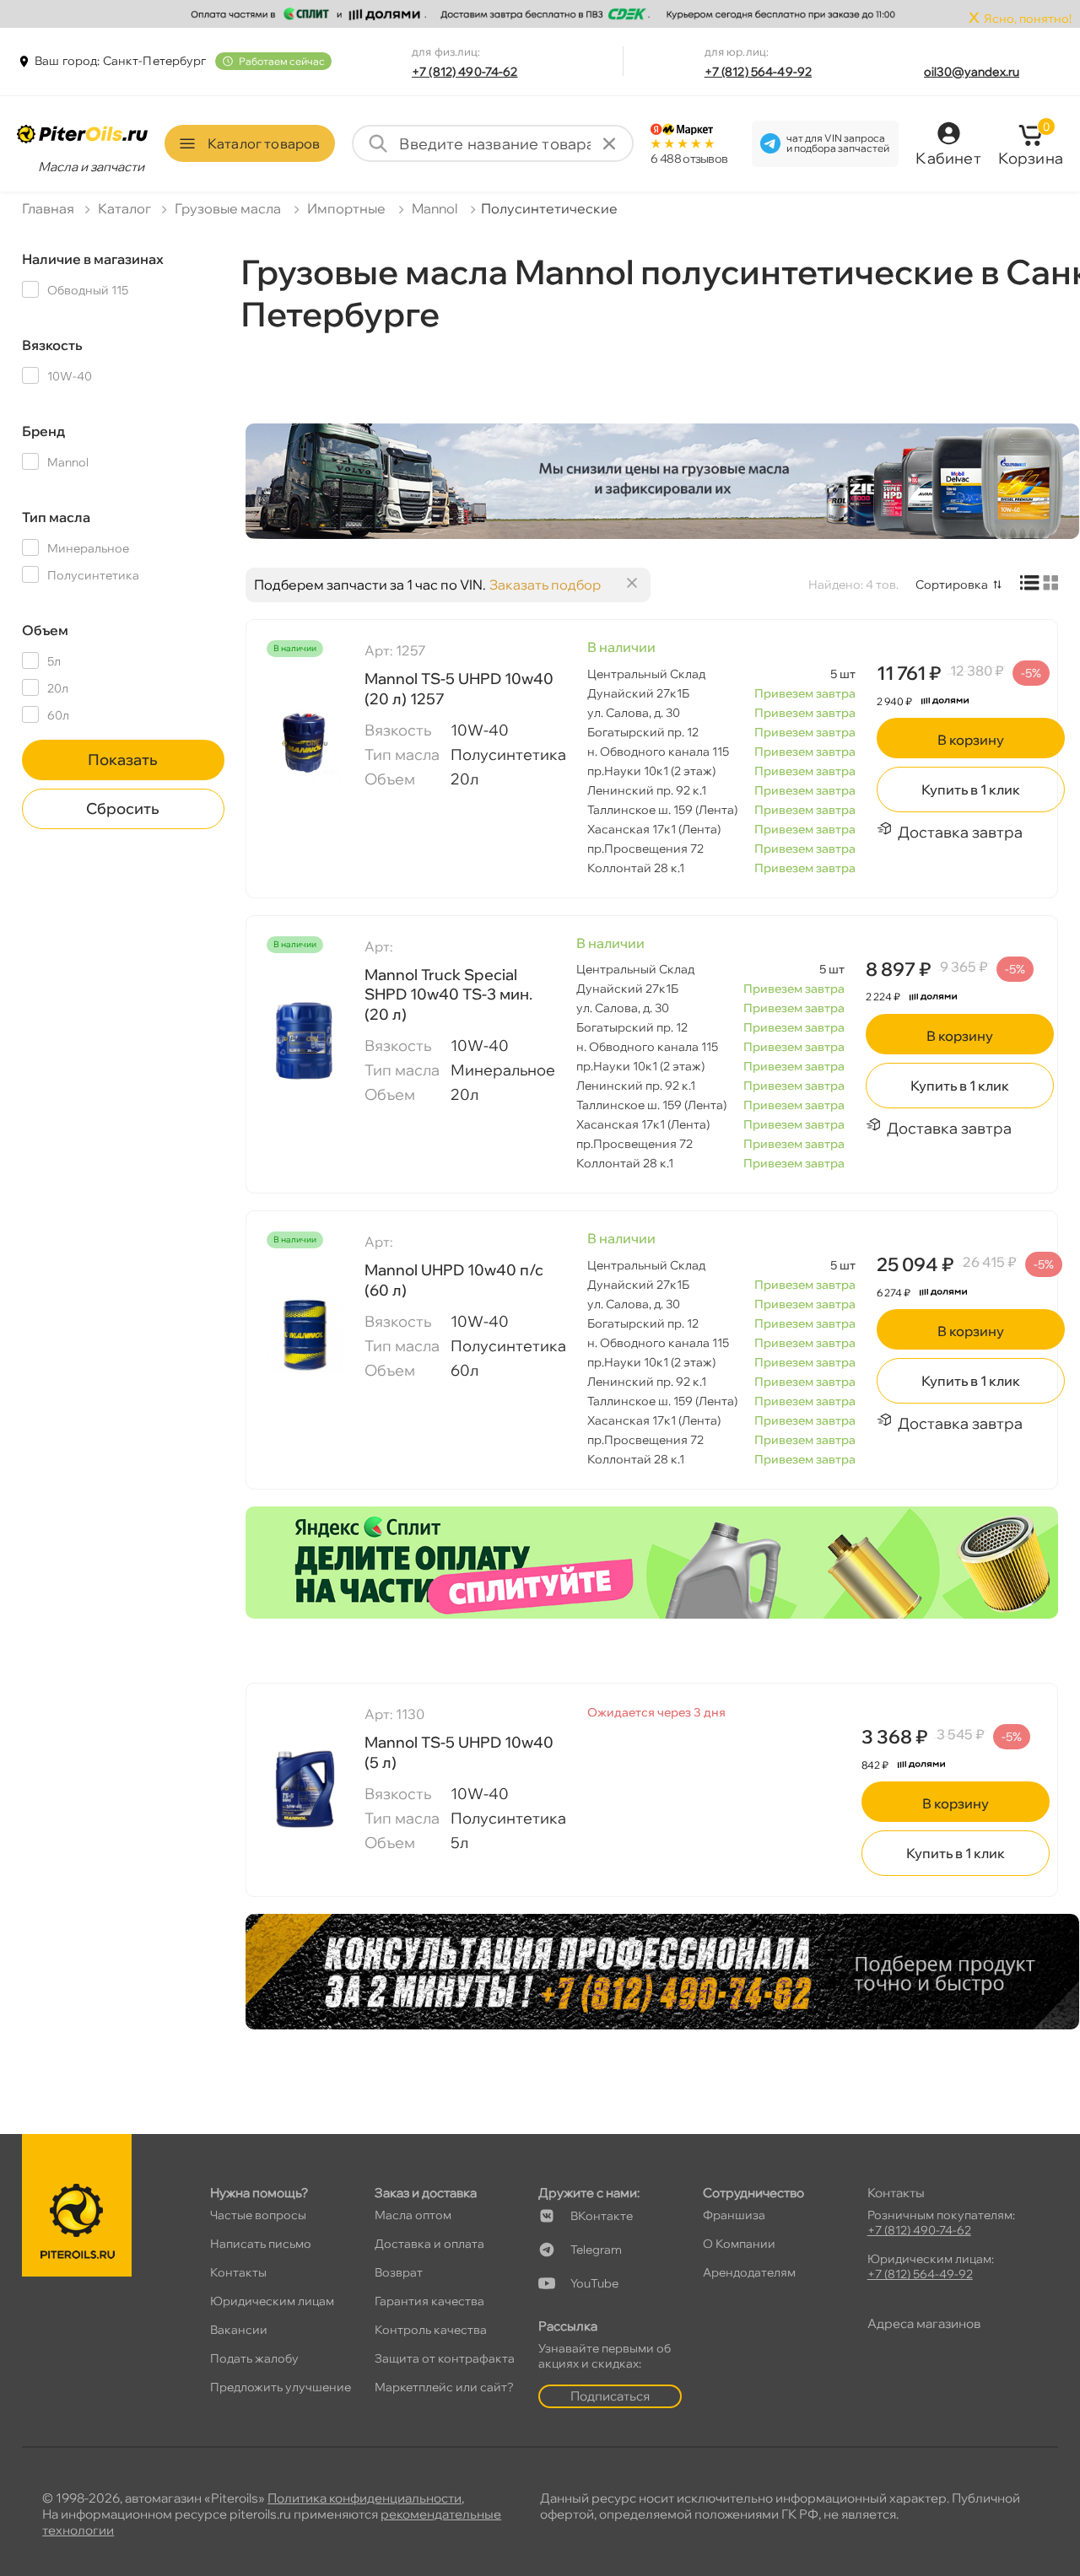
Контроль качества (431, 2330)
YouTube (594, 2283)
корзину (971, 740)
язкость (52, 345)
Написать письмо (261, 2244)
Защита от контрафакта (445, 2358)
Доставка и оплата (429, 2244)
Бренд (43, 431)
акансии (239, 2330)
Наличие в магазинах (93, 259)
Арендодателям (749, 2272)
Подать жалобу (254, 2358)
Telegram (596, 2250)
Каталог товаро (264, 143)
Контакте (602, 2216)
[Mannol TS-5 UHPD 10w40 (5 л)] (305, 1788)
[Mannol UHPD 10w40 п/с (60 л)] (305, 1334)
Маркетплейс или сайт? (444, 2387)
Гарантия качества (429, 2301)
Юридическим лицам (272, 2301)
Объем (45, 630)
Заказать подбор (545, 585)
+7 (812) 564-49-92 (759, 72)
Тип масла (56, 517)
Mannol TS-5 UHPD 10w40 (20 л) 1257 (459, 688)
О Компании (739, 2244)
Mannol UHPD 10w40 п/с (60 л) (454, 1280)
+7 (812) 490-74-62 (465, 72)
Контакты (238, 2272)
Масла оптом (413, 2215)
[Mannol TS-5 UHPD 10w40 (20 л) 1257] (305, 743)
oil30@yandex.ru (972, 72)
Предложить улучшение (281, 2387)
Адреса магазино (924, 2323)
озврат (399, 2272)
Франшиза (734, 2215)
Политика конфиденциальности (364, 2498)
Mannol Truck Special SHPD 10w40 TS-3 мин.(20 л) (448, 994)
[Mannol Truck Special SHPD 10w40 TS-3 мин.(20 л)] (305, 1039)
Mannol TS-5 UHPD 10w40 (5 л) (459, 1752)
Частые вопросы (258, 2215)
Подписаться (610, 2396)
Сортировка (952, 585)
